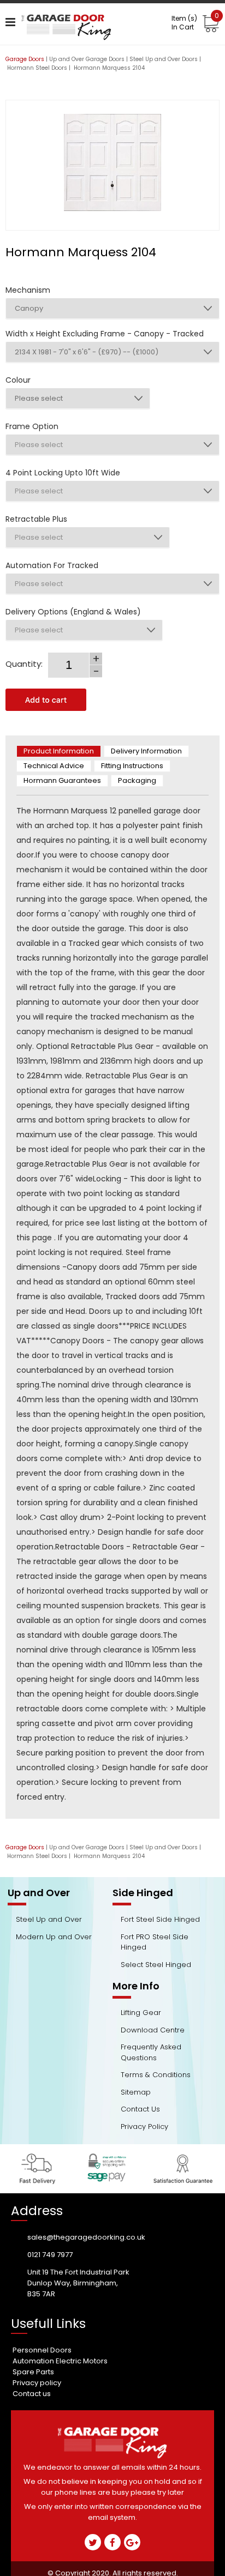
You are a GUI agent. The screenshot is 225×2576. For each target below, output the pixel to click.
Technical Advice (54, 766)
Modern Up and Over (54, 1937)
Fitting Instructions (132, 766)
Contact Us (140, 2109)
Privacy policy (37, 2383)
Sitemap (136, 2092)
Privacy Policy (144, 2126)
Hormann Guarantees (62, 780)
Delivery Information (146, 751)
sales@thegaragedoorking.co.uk (86, 2237)
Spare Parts (33, 2372)
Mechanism (28, 290)
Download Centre (153, 2030)
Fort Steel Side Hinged (160, 1919)
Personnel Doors (42, 2350)
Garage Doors (25, 59)
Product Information (59, 751)
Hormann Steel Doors (37, 68)
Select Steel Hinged (156, 1965)
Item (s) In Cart (195, 23)
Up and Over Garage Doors (87, 59)
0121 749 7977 (50, 2255)
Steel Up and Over (49, 1919)
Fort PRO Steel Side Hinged (155, 1942)
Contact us (32, 2394)
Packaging (137, 780)
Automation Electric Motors (60, 2361)
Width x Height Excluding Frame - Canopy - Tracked (105, 334)
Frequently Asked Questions (151, 2052)
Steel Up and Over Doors (164, 59)
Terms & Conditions (156, 2075)
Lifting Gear (141, 2013)
